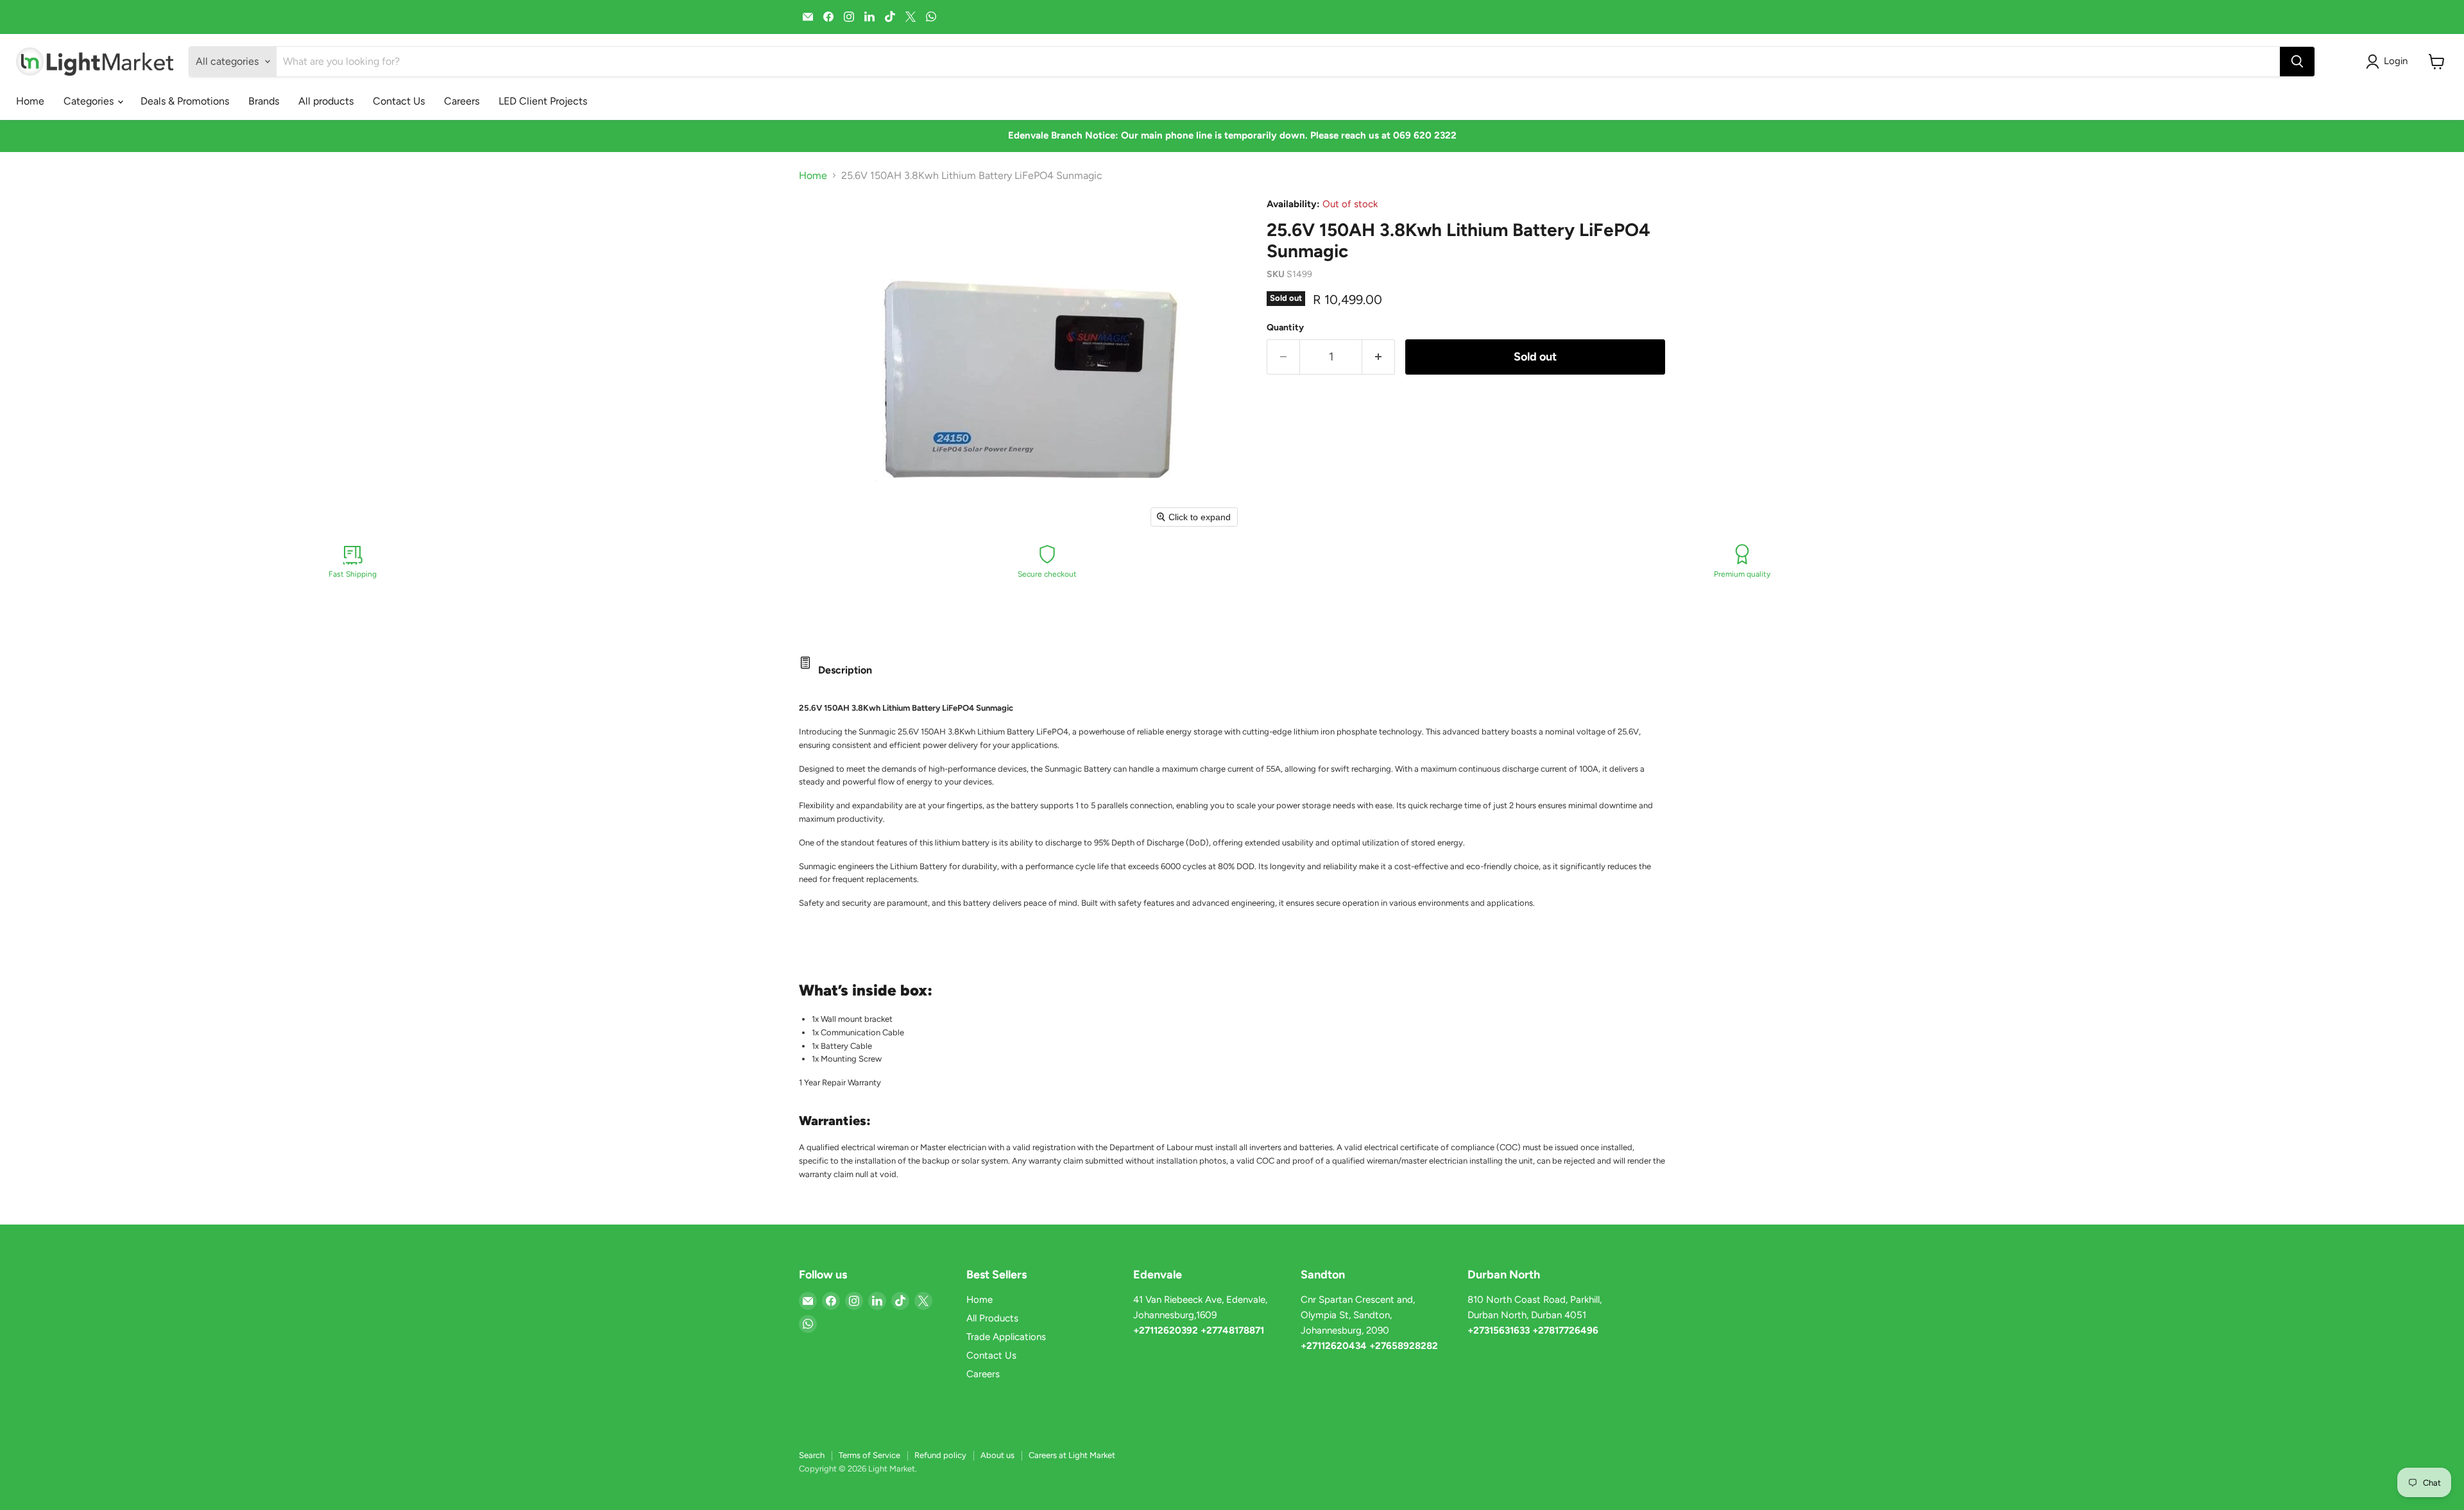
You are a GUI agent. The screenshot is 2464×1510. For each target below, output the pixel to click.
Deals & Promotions (185, 101)
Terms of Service (869, 1455)
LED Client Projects (543, 101)
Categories (90, 101)
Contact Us (399, 101)
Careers (462, 101)
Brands (264, 101)
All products (326, 101)
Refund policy (940, 1455)
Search (812, 1455)
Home (30, 101)
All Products (992, 1318)
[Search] (2297, 62)
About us (997, 1455)
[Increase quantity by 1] (1379, 357)
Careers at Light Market (1072, 1455)
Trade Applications (1006, 1337)
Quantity (1285, 328)
